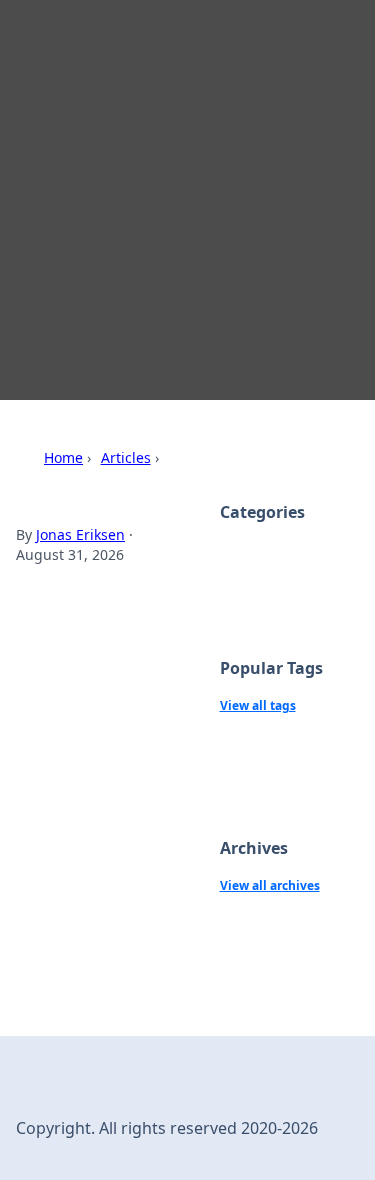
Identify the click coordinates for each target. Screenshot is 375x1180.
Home (63, 457)
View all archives (270, 885)
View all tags (258, 705)
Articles (126, 457)
